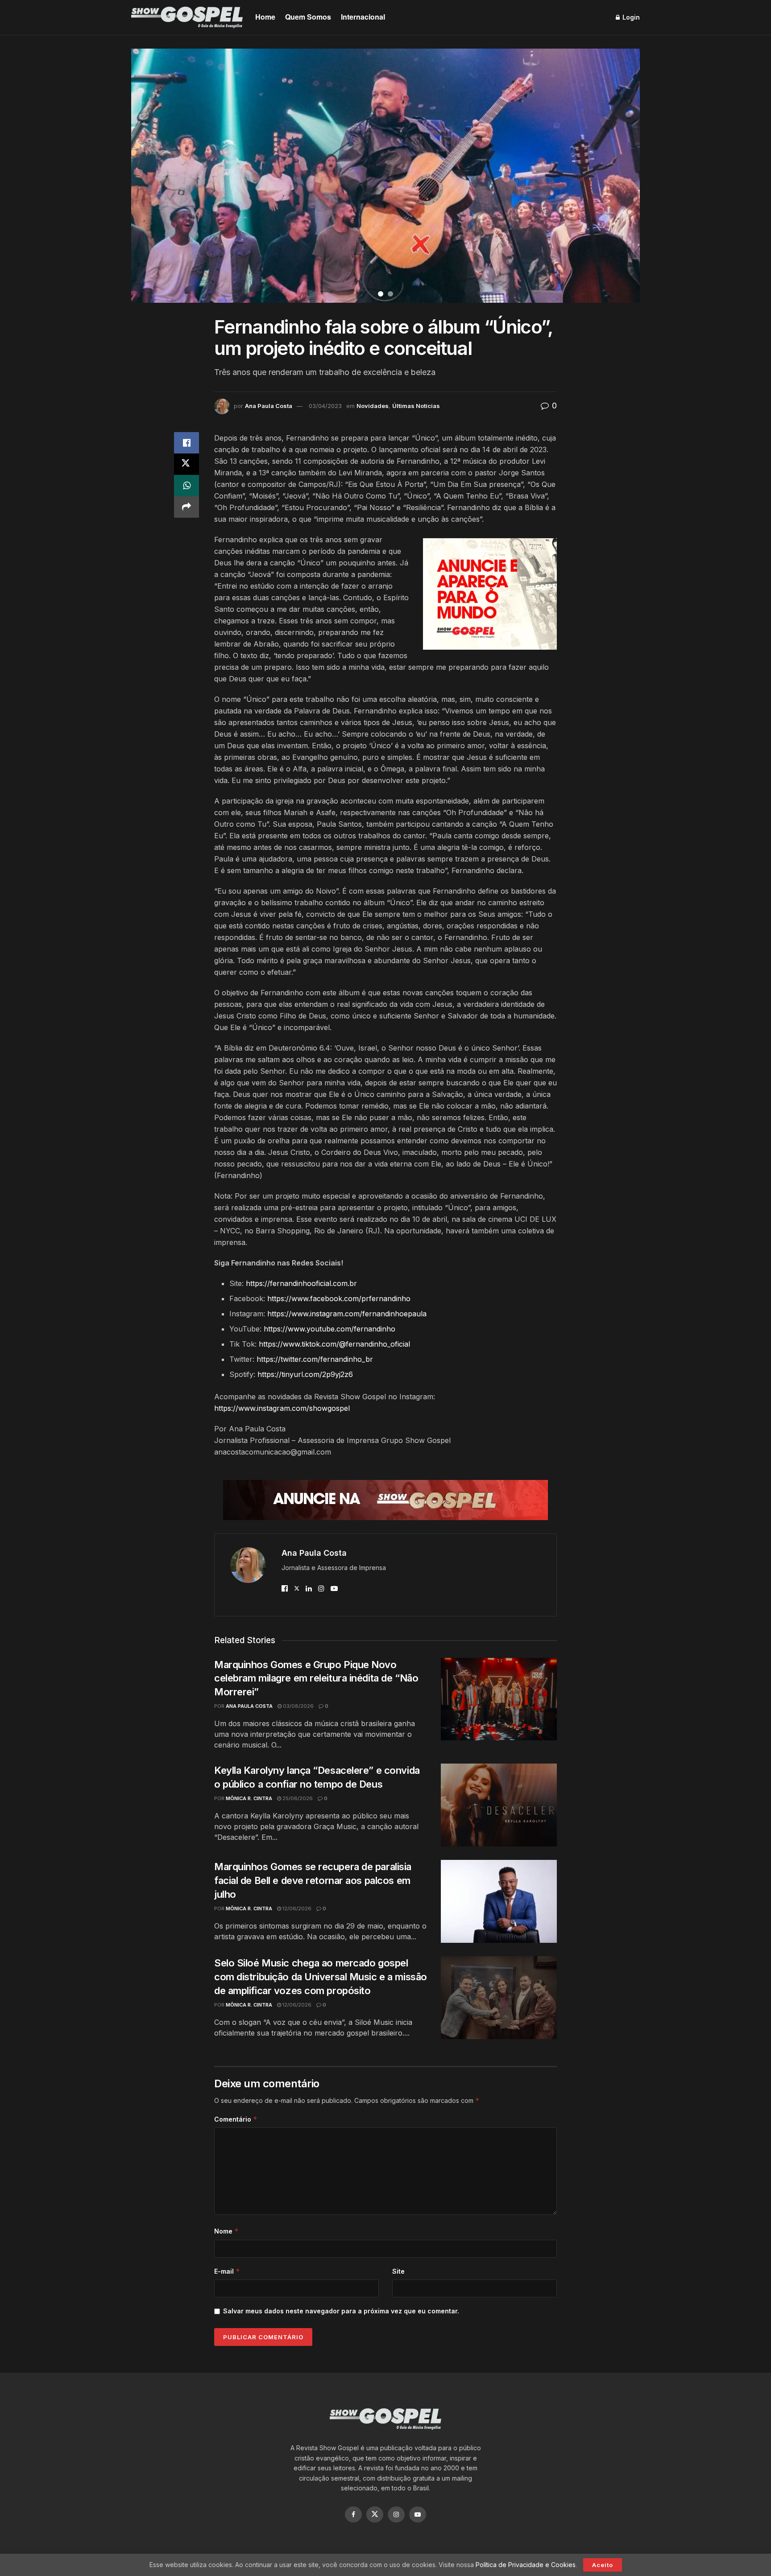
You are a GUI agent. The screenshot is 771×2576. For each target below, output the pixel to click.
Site (398, 2271)
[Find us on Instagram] (396, 2514)
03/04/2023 (325, 406)
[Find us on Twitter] (375, 2514)
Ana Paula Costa (269, 406)
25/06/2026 (297, 1798)
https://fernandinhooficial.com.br (301, 1283)
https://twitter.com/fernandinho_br (315, 1359)
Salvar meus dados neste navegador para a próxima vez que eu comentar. (341, 2311)
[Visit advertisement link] (490, 594)
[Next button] (622, 176)
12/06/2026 (296, 1908)
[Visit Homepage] (187, 17)
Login (630, 17)
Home (265, 17)
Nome (226, 2231)
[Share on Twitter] (187, 464)
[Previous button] (149, 176)
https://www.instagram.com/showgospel (282, 1408)
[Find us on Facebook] (353, 2514)
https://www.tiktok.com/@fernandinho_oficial (334, 1344)
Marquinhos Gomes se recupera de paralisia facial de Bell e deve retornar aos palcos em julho (313, 1880)
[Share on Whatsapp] (187, 486)
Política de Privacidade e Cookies (526, 2565)
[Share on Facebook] (187, 443)
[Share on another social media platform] (187, 507)
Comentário (236, 2119)
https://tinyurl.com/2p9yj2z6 (305, 1374)
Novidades (373, 406)
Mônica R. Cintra (249, 1798)
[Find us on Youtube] (418, 2514)
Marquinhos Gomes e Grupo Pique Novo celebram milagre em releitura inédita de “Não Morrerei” (316, 1678)
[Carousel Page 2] (390, 294)
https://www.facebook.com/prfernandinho (339, 1298)
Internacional (363, 17)
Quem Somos (308, 17)
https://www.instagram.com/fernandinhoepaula (347, 1314)
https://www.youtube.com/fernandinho (330, 1329)
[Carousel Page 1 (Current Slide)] (381, 294)
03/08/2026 (298, 1706)
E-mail (227, 2271)
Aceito (603, 2565)
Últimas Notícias (416, 406)
